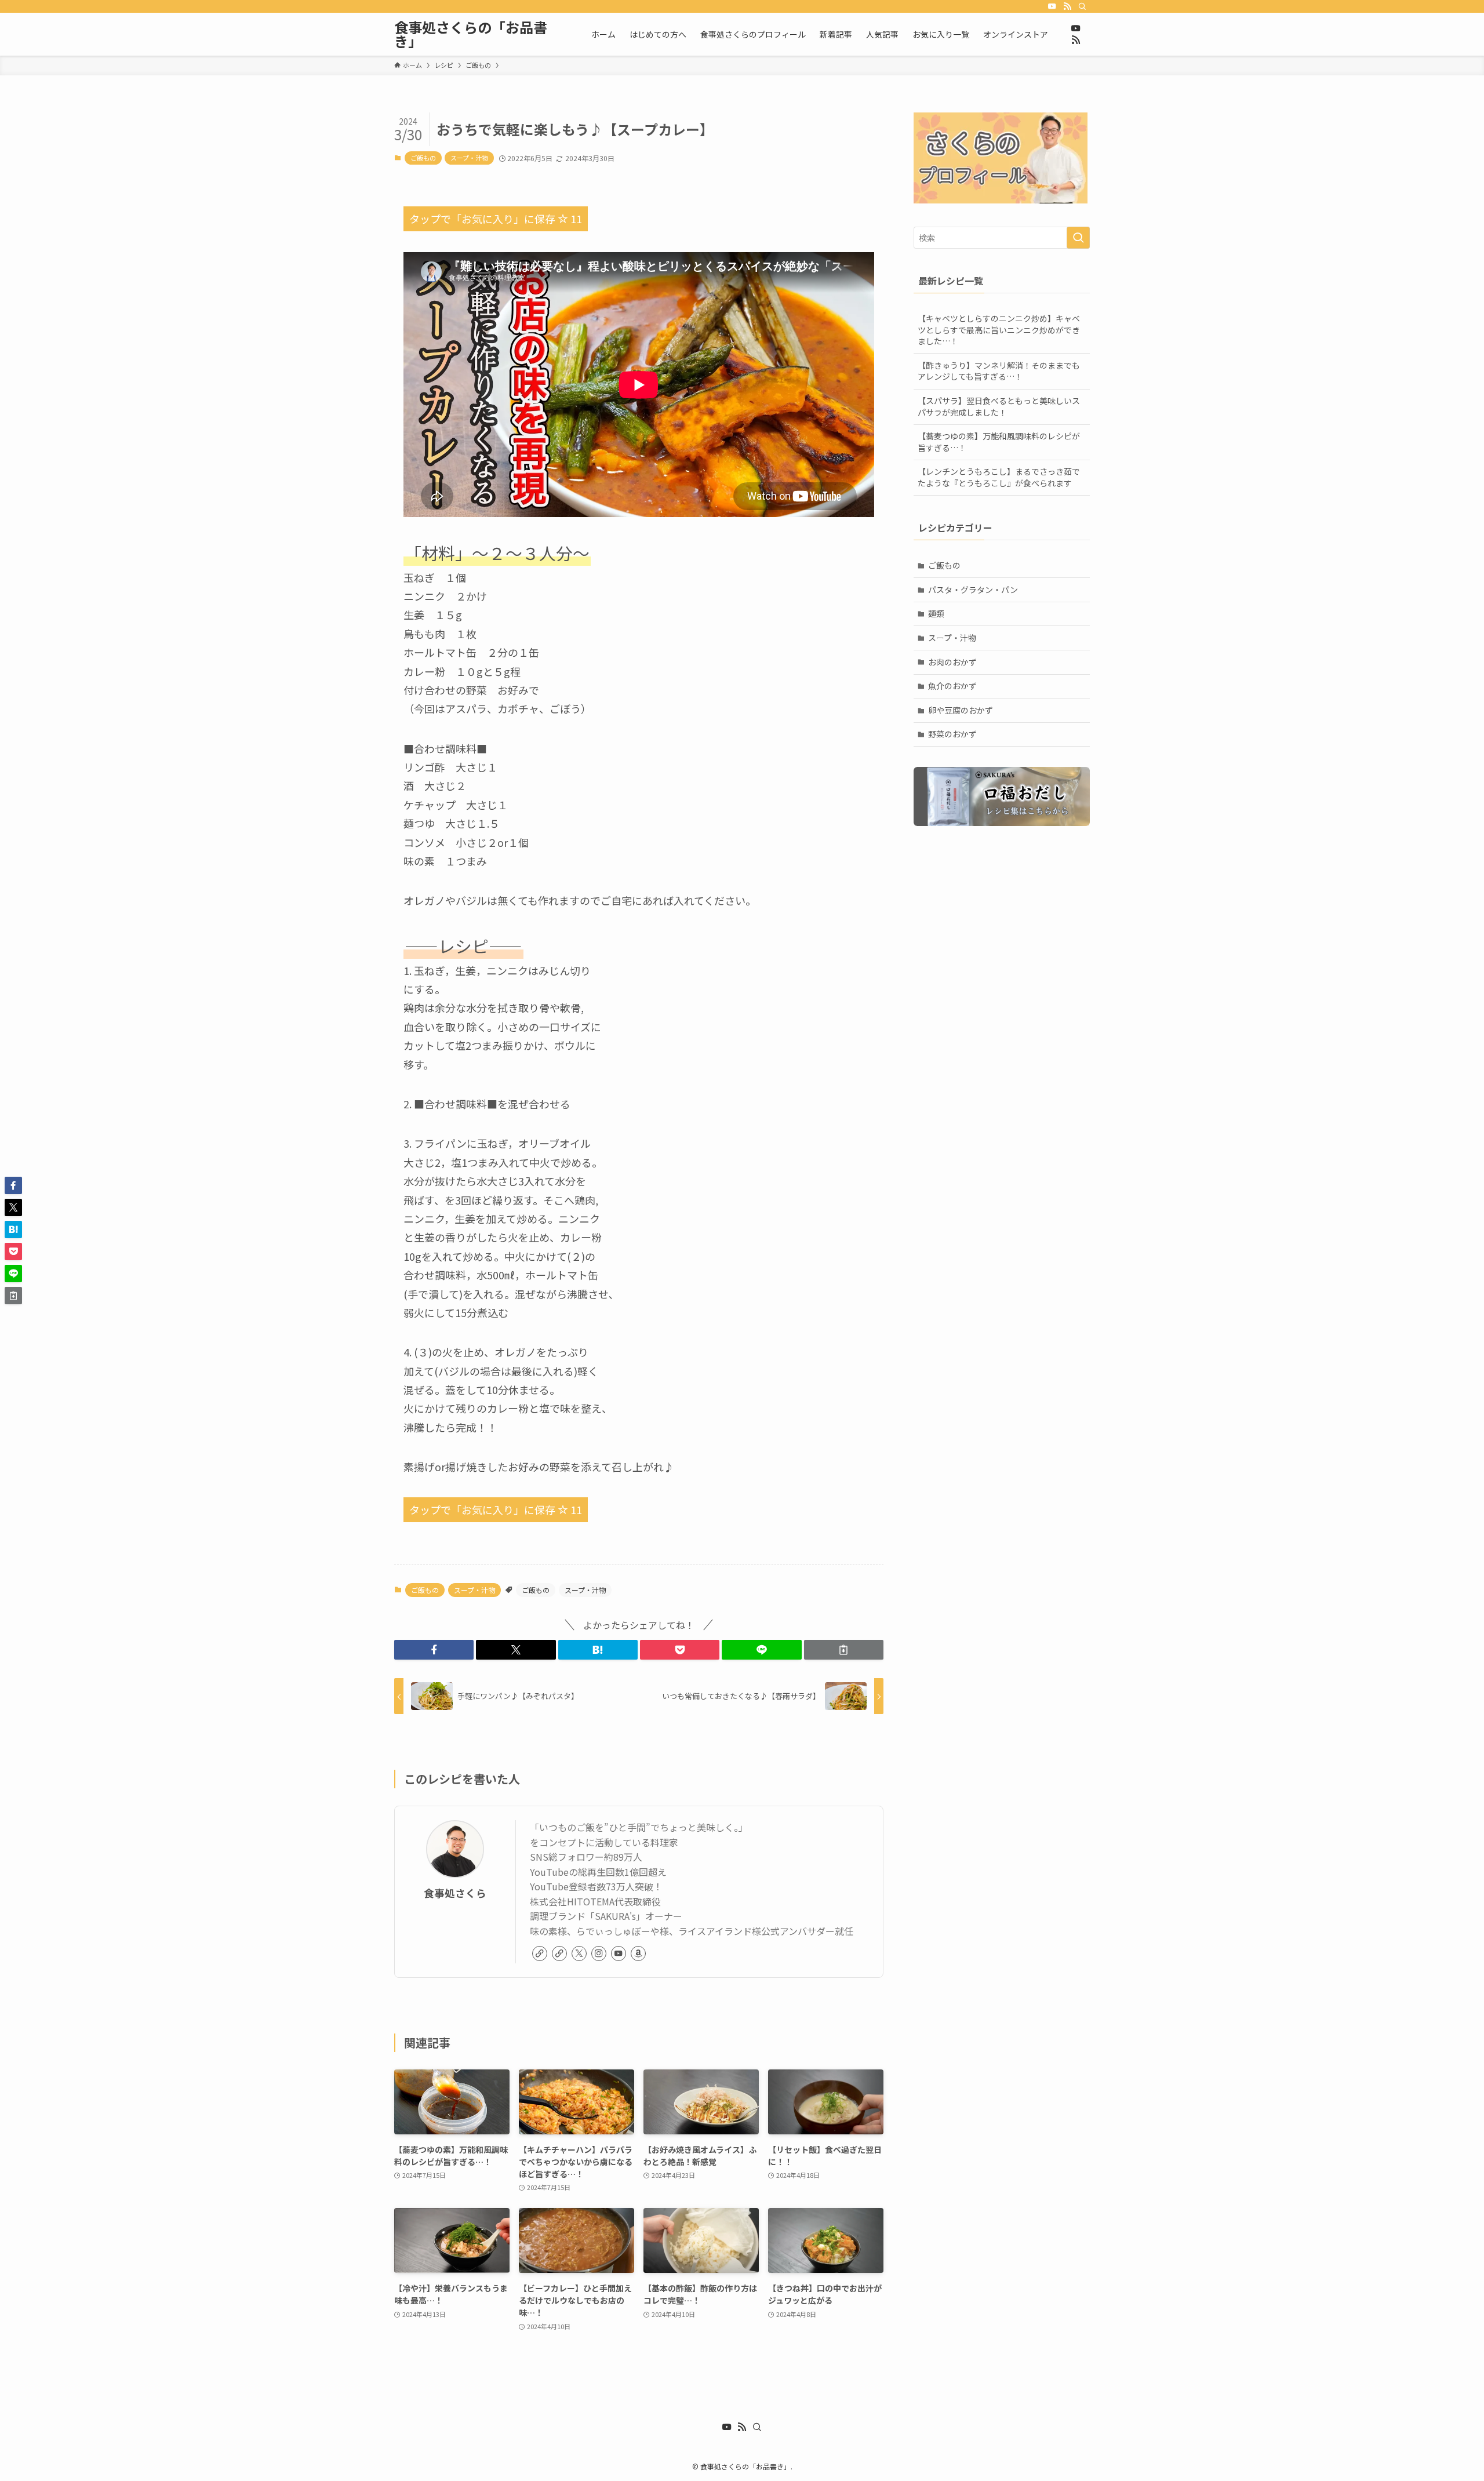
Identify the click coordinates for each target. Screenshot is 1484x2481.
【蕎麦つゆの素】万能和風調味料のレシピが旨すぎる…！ (999, 442)
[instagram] (599, 1953)
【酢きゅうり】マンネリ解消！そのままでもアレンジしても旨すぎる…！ (999, 371)
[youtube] (1052, 6)
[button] (434, 1650)
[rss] (1067, 6)
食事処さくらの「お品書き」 (471, 34)
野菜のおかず (952, 734)
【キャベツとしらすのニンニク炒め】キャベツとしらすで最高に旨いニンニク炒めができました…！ (999, 330)
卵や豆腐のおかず (961, 710)
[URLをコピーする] (844, 1650)
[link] (540, 1953)
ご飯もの (423, 158)
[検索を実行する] (1078, 238)
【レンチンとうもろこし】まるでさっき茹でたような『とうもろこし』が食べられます (999, 477)
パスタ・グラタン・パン (973, 590)
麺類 (936, 613)
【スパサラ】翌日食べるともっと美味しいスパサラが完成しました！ (999, 406)
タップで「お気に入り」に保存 (496, 219)
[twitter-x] (579, 1953)
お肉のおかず (952, 662)
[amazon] (638, 1953)
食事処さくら (455, 1893)
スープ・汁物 (469, 158)
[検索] (1082, 6)
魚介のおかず (952, 686)
